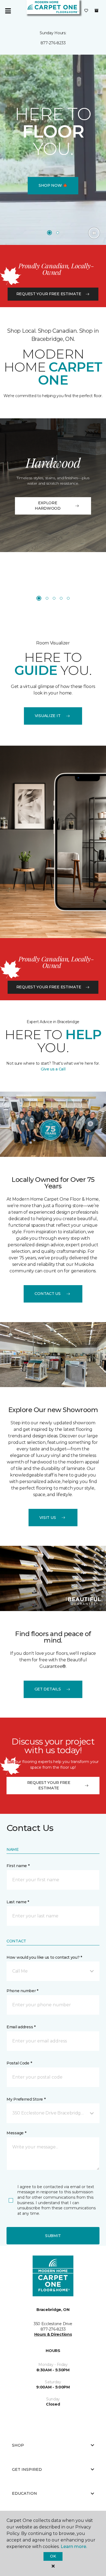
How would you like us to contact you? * (44, 1957)
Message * (16, 2133)
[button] (53, 1971)
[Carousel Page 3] (54, 598)
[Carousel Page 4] (61, 598)
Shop (18, 2445)
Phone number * (22, 1991)
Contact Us (47, 1294)
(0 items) (96, 11)
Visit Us (48, 1518)
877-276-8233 (53, 43)
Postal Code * (19, 2063)
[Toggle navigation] (8, 11)
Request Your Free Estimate (49, 294)
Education (24, 2493)
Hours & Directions (53, 2334)
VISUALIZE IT (48, 716)
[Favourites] (86, 11)
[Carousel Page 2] (58, 233)
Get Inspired (27, 2469)
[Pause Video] (94, 233)
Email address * (21, 2027)
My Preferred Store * (26, 2099)
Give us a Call (53, 1069)
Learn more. (74, 2547)
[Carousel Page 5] (68, 598)
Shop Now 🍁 (53, 185)
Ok (53, 2556)
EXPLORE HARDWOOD (48, 506)
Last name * (18, 1902)
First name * (18, 1866)
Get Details (48, 1689)
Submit (53, 2236)
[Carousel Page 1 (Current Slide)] (49, 233)
